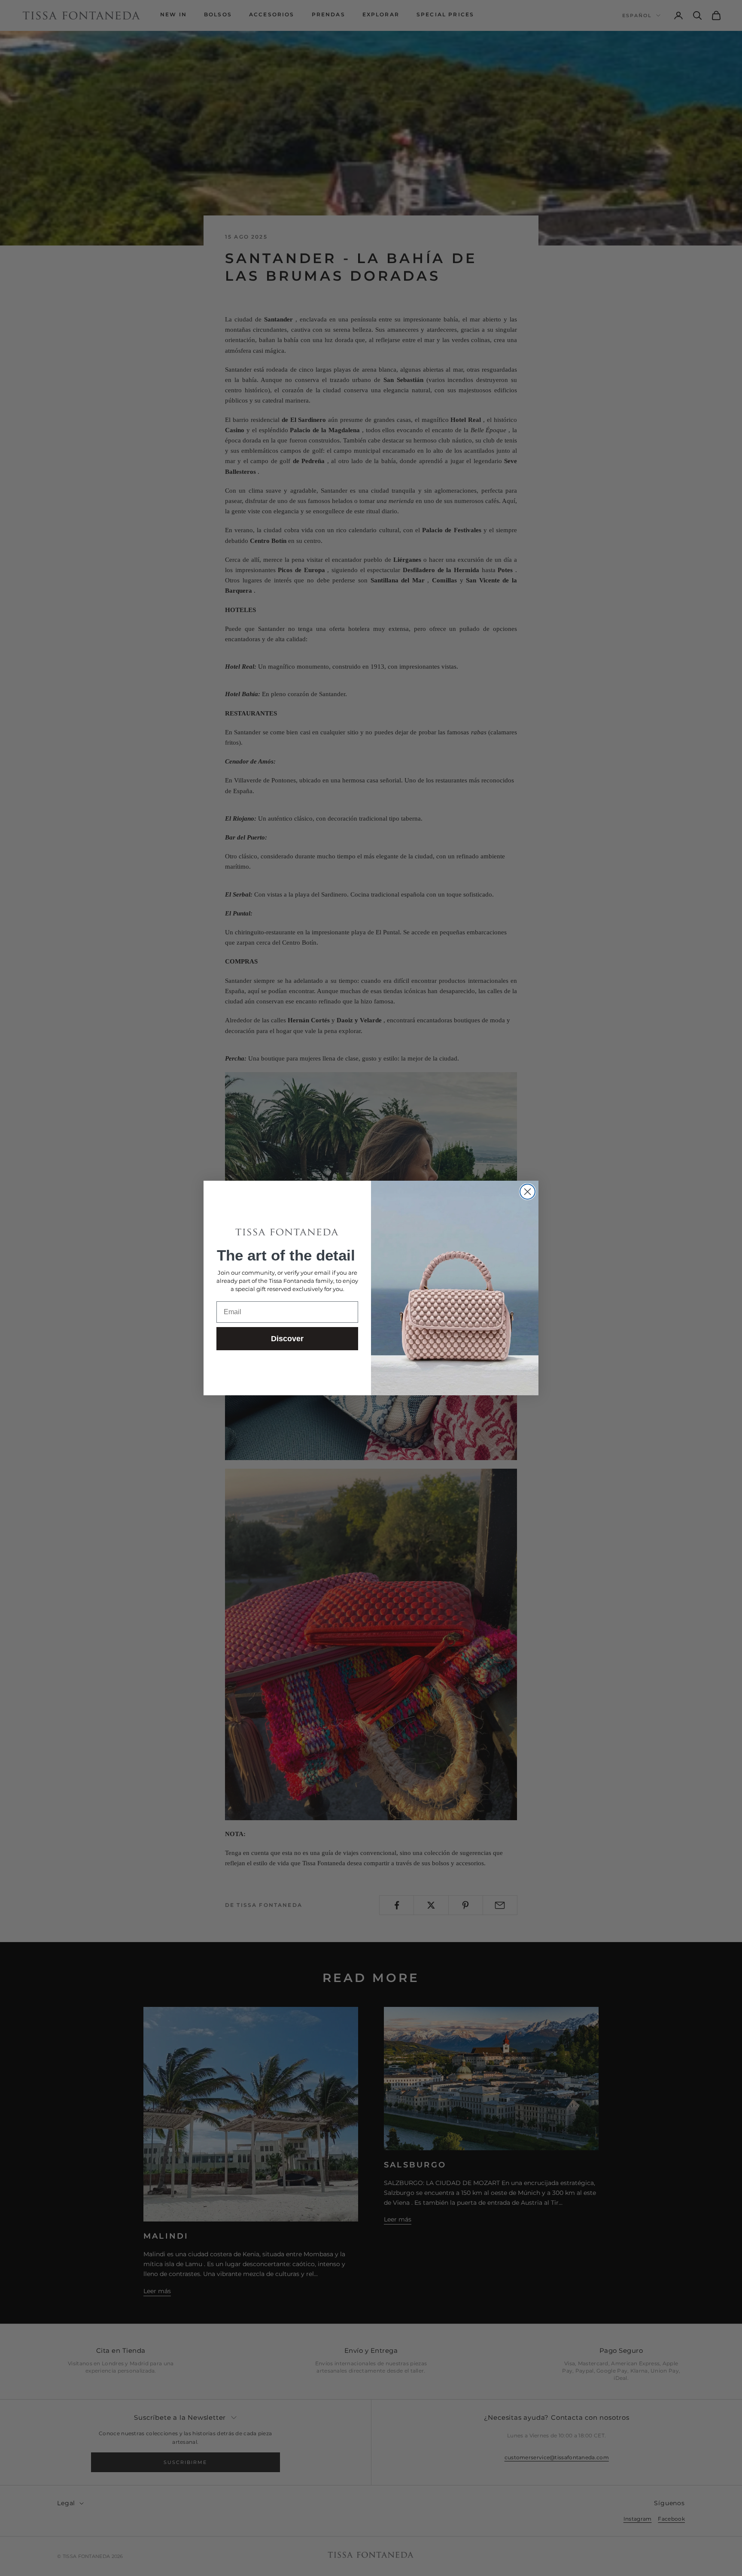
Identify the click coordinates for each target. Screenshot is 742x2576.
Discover (287, 1339)
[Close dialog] (528, 1192)
